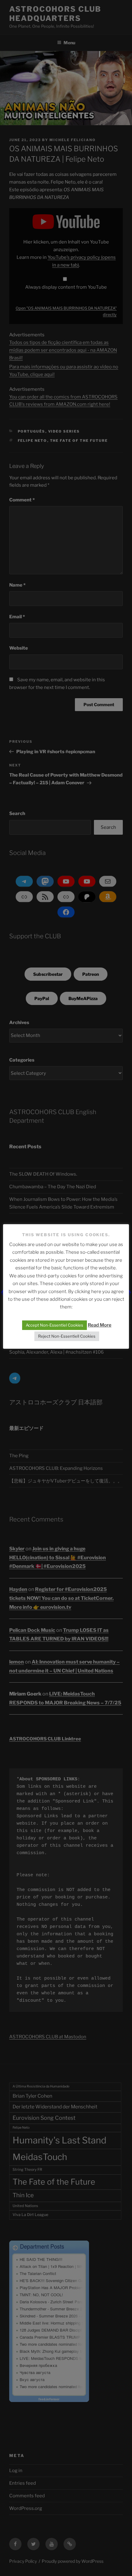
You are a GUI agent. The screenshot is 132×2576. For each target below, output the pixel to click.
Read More (100, 1325)
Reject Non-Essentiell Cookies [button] (67, 1336)
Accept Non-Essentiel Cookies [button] (54, 1325)
